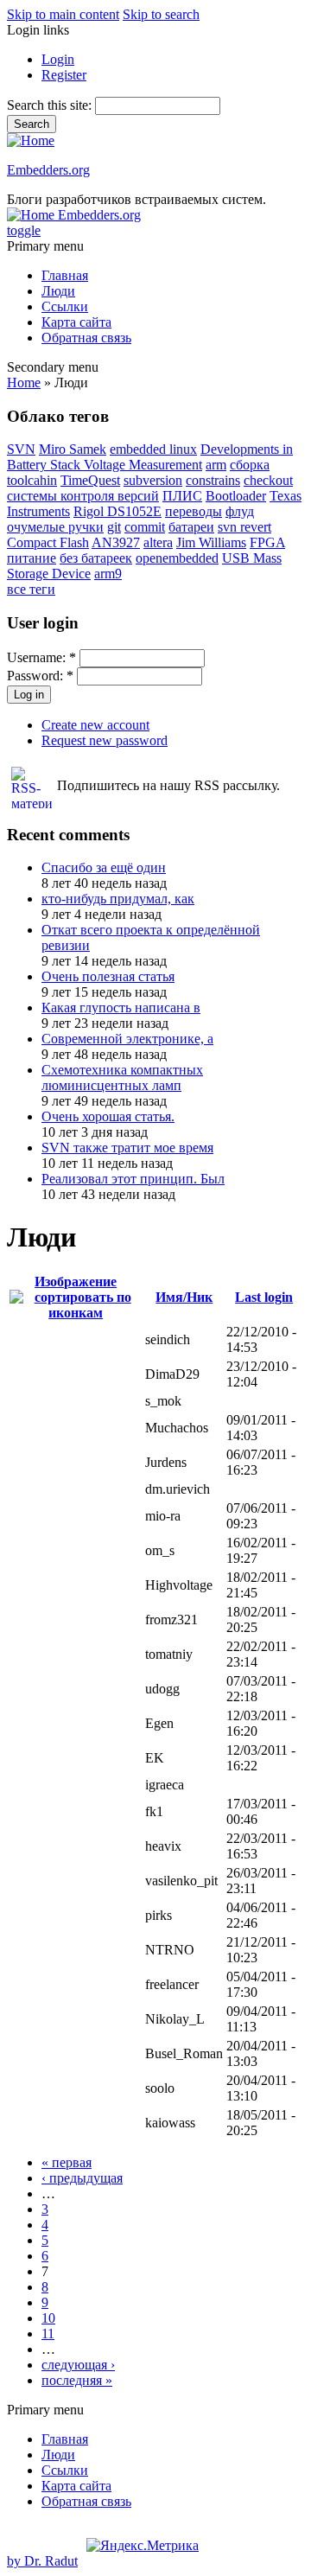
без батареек (96, 558)
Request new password (105, 740)
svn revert (244, 527)
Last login (264, 1297)
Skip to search (161, 14)
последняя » (77, 2380)
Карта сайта (76, 322)
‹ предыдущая (82, 2178)
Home (24, 383)
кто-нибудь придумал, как (118, 899)
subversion (153, 480)
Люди (58, 291)
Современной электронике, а (127, 1039)
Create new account (95, 725)
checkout (268, 480)
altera (158, 542)
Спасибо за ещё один (104, 867)
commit (145, 527)
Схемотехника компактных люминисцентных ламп (122, 1078)
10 (48, 2318)
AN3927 (116, 542)
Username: (41, 657)
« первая (67, 2162)
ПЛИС (182, 496)
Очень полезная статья (108, 976)
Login (58, 59)
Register (64, 75)
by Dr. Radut (42, 2561)
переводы (194, 511)
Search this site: (51, 105)
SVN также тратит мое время (127, 1148)
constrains (213, 480)
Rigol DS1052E (117, 511)
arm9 (108, 574)
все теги (31, 589)
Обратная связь (86, 338)
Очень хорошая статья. (108, 1116)
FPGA (267, 542)
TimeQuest (90, 480)
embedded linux (153, 449)
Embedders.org (48, 170)
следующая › (78, 2365)
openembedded (177, 558)
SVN (21, 449)
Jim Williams (211, 542)
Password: (40, 676)
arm (216, 465)
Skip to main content (63, 14)
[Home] (31, 140)
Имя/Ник (184, 1297)
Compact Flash (48, 542)
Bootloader (236, 496)
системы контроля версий (83, 496)
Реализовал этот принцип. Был (133, 1179)
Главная (65, 275)
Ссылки (65, 306)
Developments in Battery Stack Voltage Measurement (150, 457)
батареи (191, 527)
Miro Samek (73, 449)
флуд (240, 511)
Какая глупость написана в (121, 1007)
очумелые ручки (55, 527)
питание (32, 558)
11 (48, 2334)
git (114, 527)
